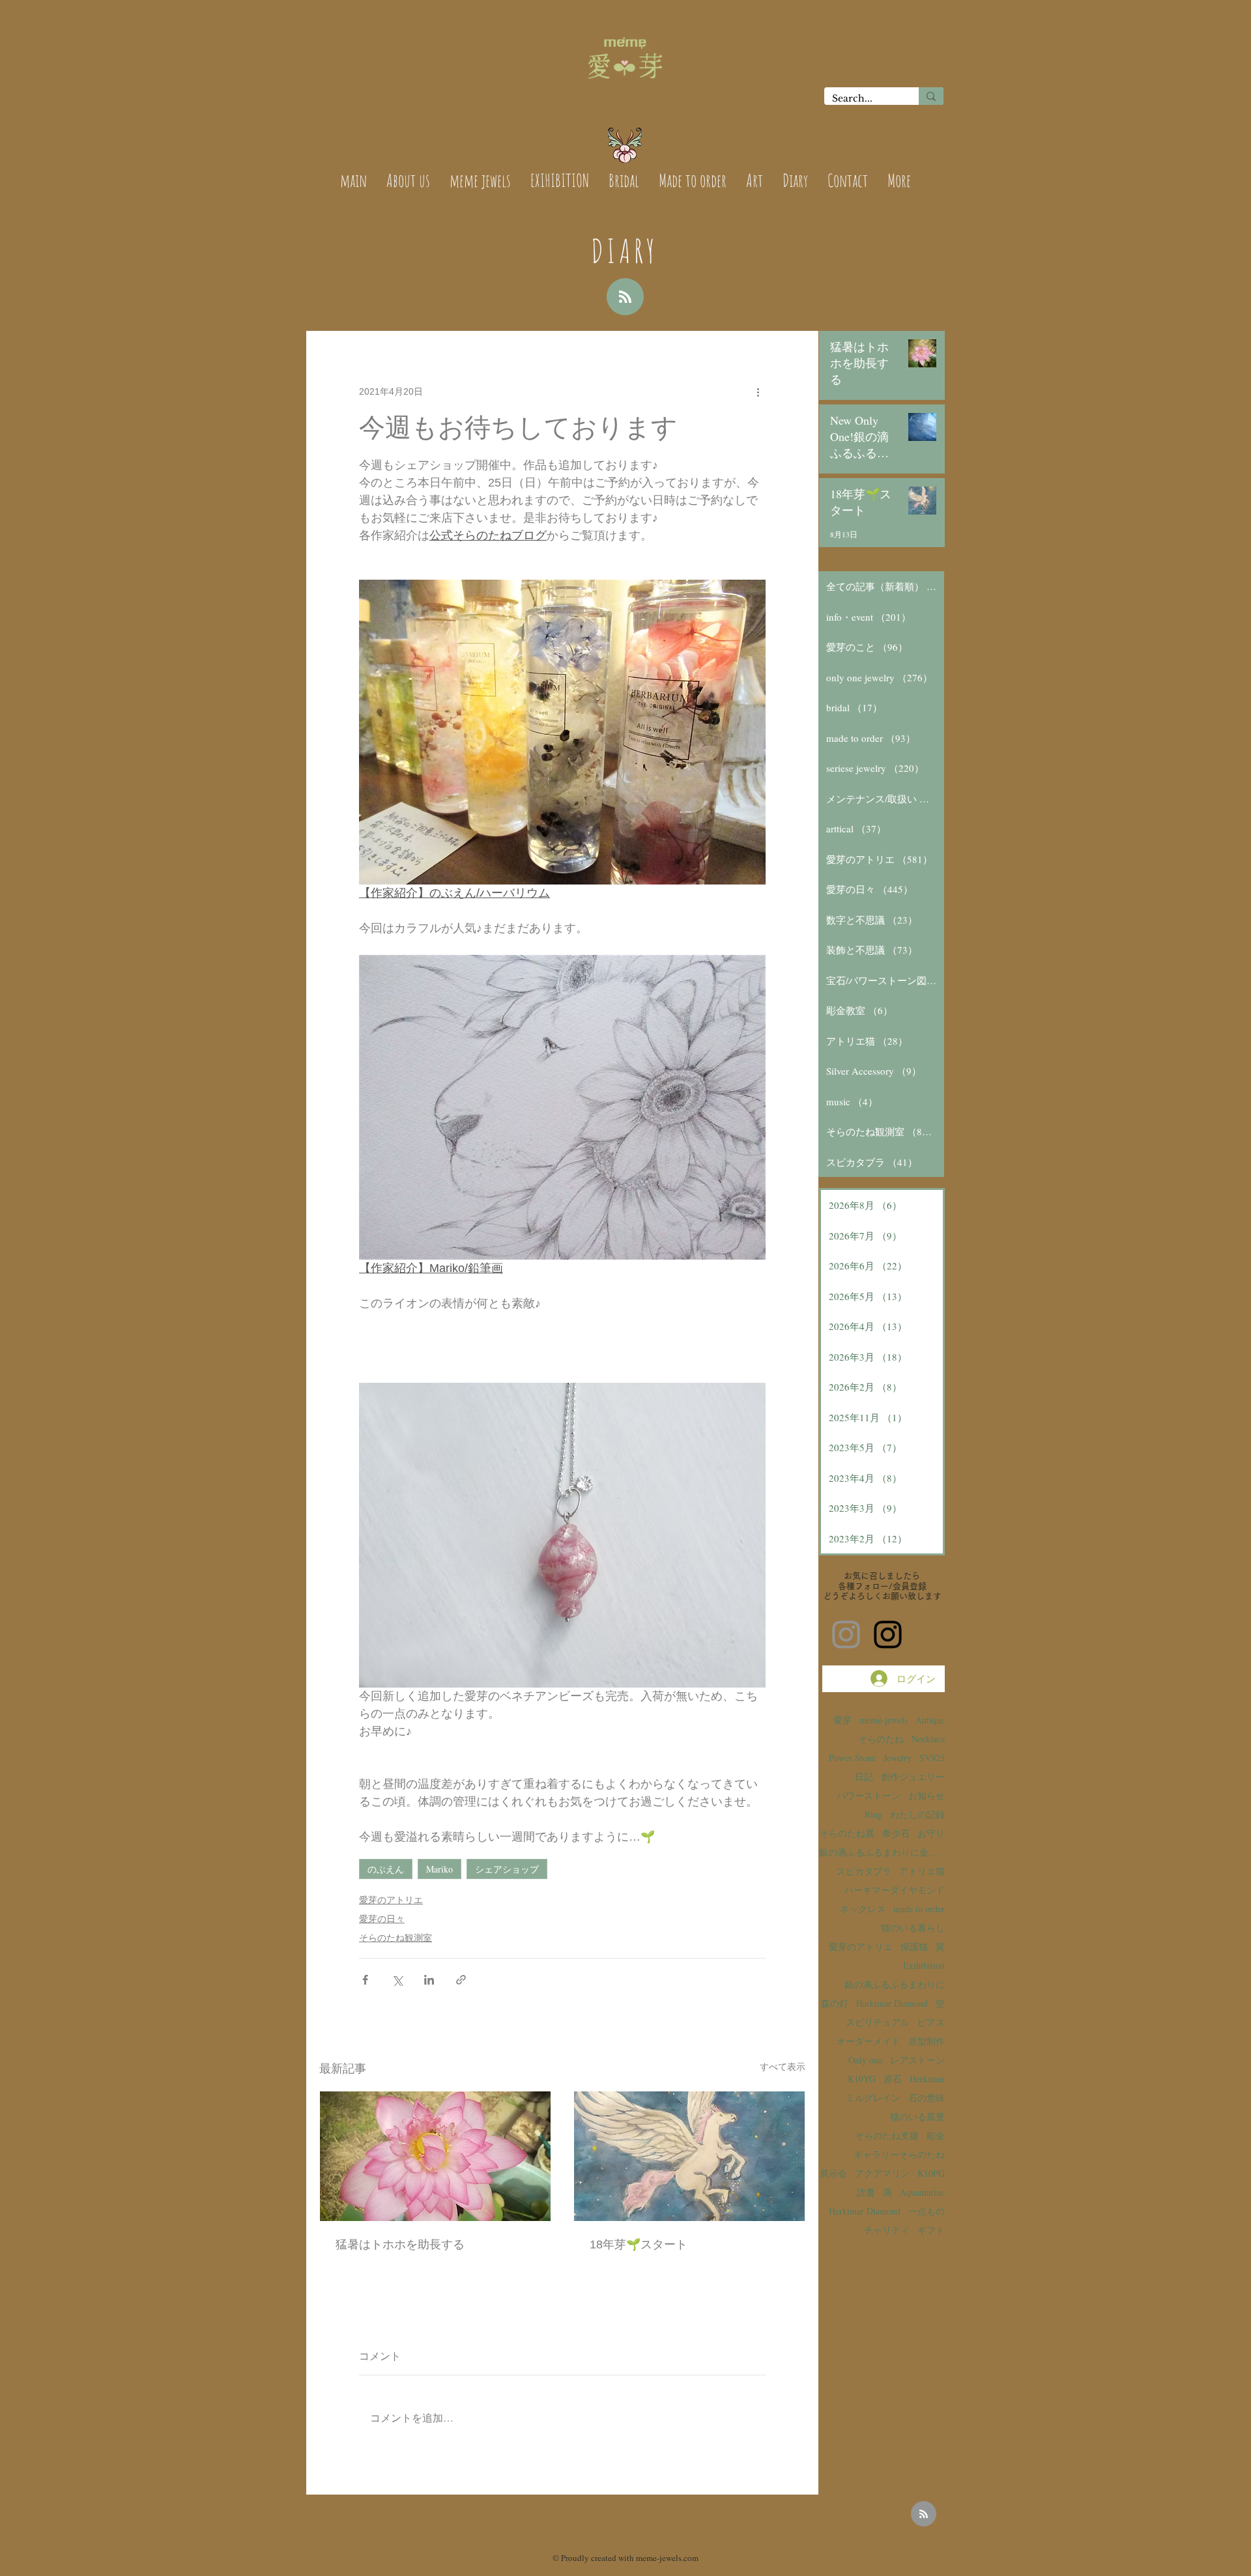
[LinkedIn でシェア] (429, 1980)
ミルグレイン (873, 2098)
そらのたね (881, 1739)
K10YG (862, 2079)
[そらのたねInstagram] (888, 1635)
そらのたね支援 (887, 2135)
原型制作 (927, 2041)
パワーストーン (869, 1795)
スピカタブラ (864, 1871)
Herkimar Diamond (865, 2211)
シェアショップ (507, 1869)
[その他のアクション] (758, 391)
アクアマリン (882, 2173)
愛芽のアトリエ (391, 1900)
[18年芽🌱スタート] (689, 2156)
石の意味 (927, 2098)
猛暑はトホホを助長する (400, 2244)
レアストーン (917, 2060)
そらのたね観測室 (395, 1938)
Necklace (928, 1739)
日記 (864, 1776)
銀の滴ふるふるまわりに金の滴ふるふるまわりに (882, 1852)
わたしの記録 (917, 1814)
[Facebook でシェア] (365, 1980)
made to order (919, 1909)
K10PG (931, 2173)
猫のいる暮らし (913, 1928)
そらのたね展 (847, 1833)
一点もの (927, 2211)
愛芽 (842, 1720)
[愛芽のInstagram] (846, 1635)
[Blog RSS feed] (625, 297)
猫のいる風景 (917, 2116)
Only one (865, 2060)
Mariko (439, 1869)
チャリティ (887, 2230)
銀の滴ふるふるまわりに (895, 1984)
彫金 (936, 2135)
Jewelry (898, 1758)
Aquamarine (922, 2192)
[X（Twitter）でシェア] (397, 1980)
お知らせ (927, 1795)
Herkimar (927, 2079)
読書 (866, 2192)
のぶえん (386, 1869)
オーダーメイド (869, 2041)
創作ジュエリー (913, 1776)
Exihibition (924, 1965)
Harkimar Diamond (892, 2003)
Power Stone (852, 1758)
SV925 (932, 1758)
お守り (931, 1833)
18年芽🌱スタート (639, 2244)
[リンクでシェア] (461, 1980)
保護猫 (914, 1946)
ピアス (931, 2022)
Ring (873, 1814)
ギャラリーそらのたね (899, 2154)
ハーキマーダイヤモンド (895, 1890)
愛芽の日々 (382, 1919)
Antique (930, 1720)
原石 (893, 2079)
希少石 (896, 1833)
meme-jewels (884, 1720)
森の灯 (835, 2003)
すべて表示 (783, 2067)
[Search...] (931, 96)
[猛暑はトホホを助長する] (435, 2156)
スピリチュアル (878, 2022)
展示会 (833, 2173)
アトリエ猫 (922, 1871)
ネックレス (863, 1909)
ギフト (931, 2230)
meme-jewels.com (667, 2558)
